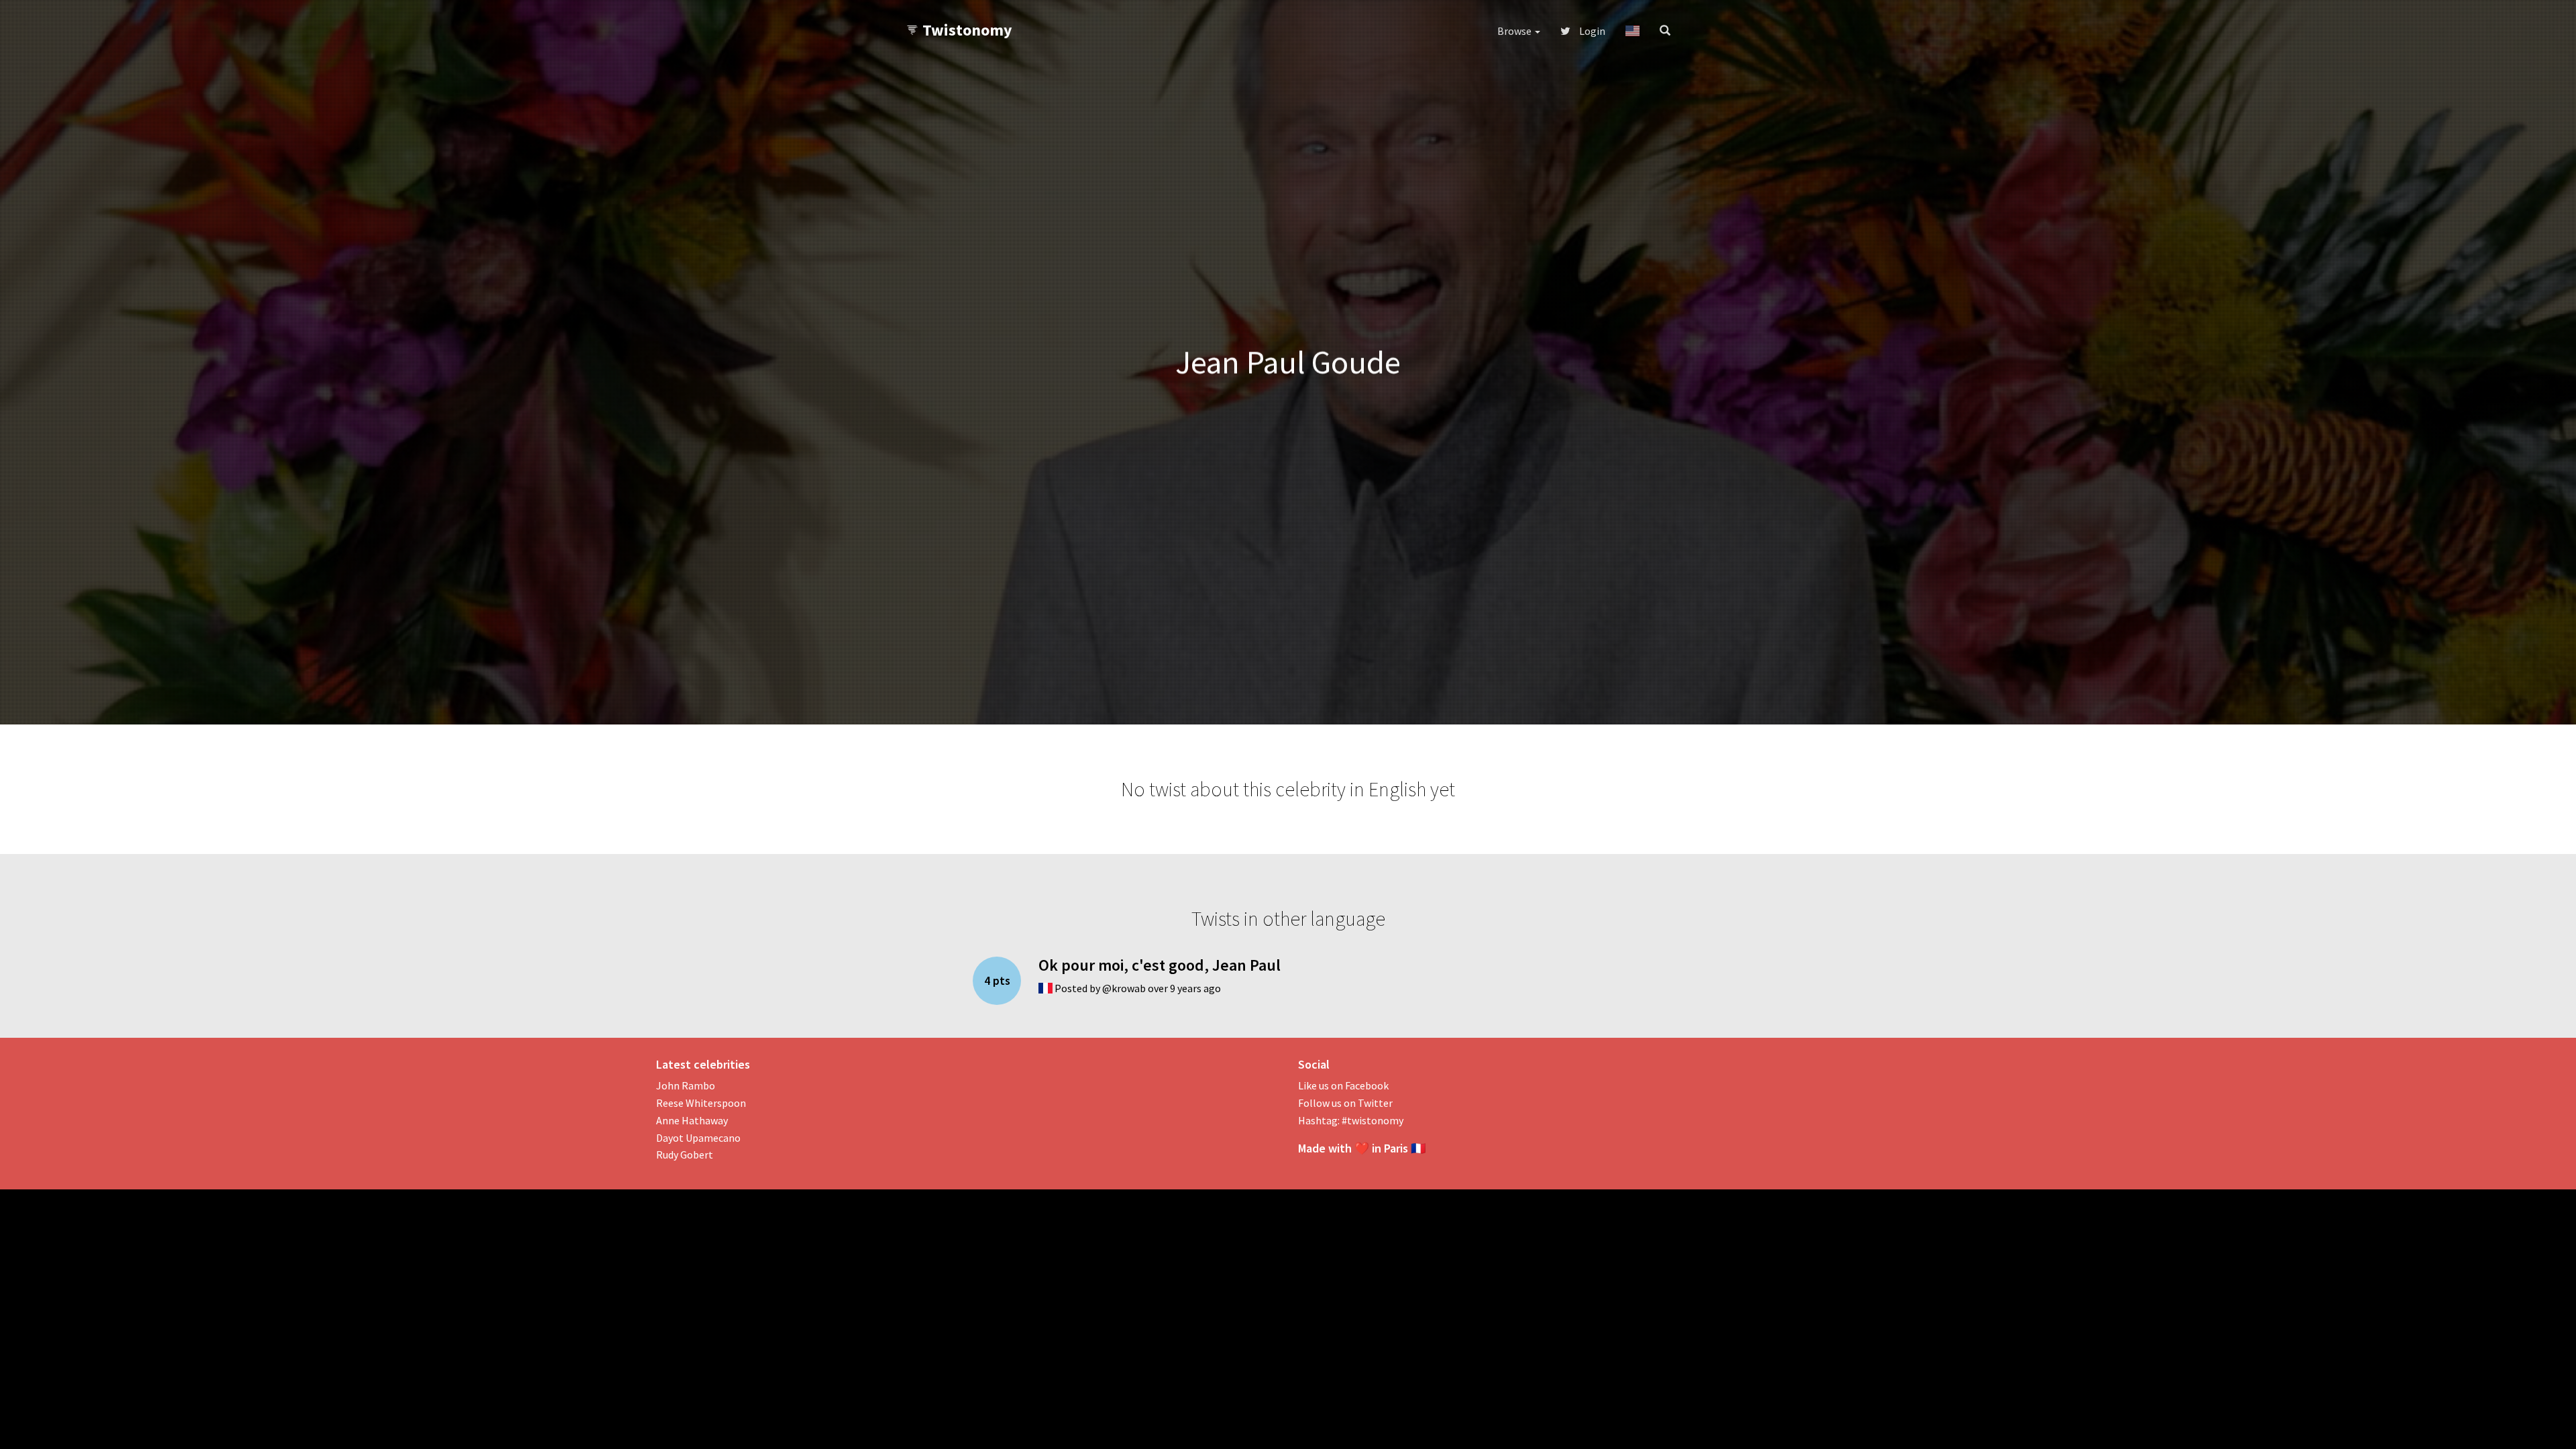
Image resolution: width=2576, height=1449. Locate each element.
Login (1591, 31)
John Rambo (686, 1085)
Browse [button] (1515, 31)
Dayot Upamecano (698, 1138)
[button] (1632, 31)
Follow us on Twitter (1345, 1103)
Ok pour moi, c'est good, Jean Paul (1160, 965)
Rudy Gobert (685, 1155)
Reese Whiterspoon (701, 1103)
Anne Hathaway (692, 1120)
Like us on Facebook (1343, 1085)
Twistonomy (967, 30)
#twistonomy (1373, 1120)
